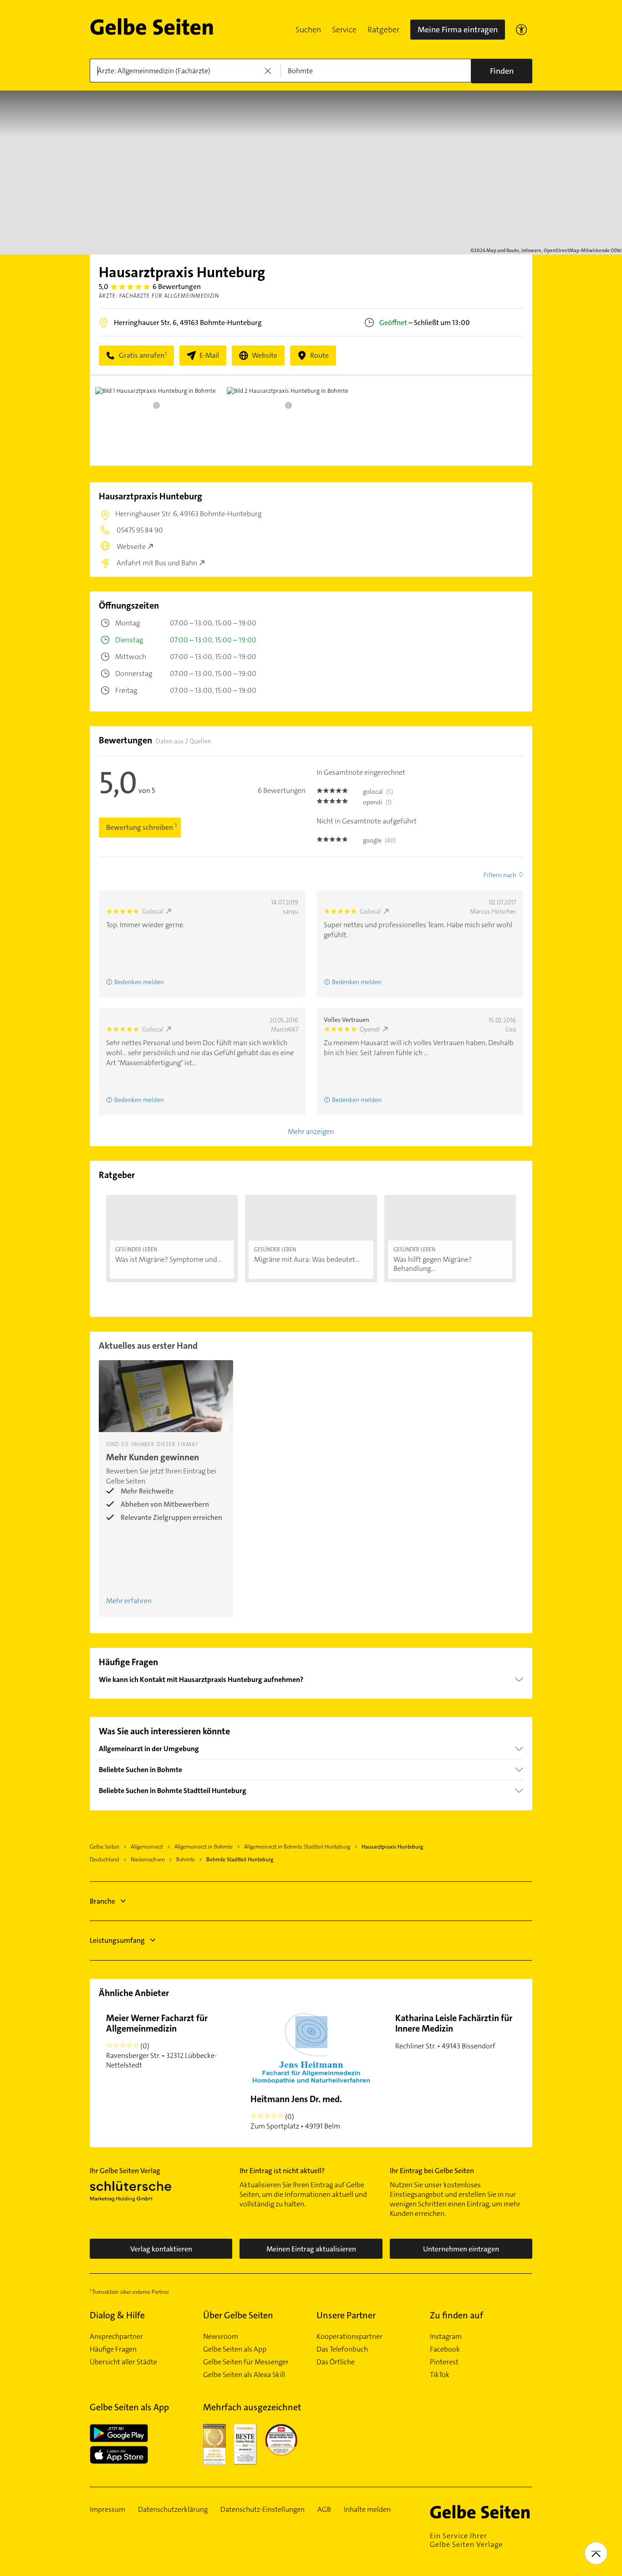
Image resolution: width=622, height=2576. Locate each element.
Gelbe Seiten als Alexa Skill (244, 2375)
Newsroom (221, 2337)
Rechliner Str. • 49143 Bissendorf (454, 2031)
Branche (102, 1901)
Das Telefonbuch (342, 2349)
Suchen (308, 30)
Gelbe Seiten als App (235, 2349)
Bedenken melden (139, 982)
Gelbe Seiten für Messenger (246, 2362)
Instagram (446, 2337)
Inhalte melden (367, 2510)
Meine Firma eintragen (458, 30)
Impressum (107, 2510)
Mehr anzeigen (311, 1131)
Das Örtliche (336, 2362)
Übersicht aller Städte (123, 2362)
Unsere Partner (346, 2315)
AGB (324, 2510)
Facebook (445, 2349)
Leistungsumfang (117, 1940)
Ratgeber (383, 30)
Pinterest (444, 2362)
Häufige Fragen (113, 2349)
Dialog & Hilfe (117, 2315)
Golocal (153, 911)
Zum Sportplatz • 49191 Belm (296, 2112)
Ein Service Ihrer (466, 2540)
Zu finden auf (456, 2315)
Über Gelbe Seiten (238, 2315)
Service (344, 30)
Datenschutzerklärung (173, 2510)
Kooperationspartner (349, 2337)
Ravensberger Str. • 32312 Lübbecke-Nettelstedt (161, 2041)
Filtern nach (500, 875)
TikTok (440, 2375)
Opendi (370, 1029)
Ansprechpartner (116, 2337)
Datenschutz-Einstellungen (263, 2510)
